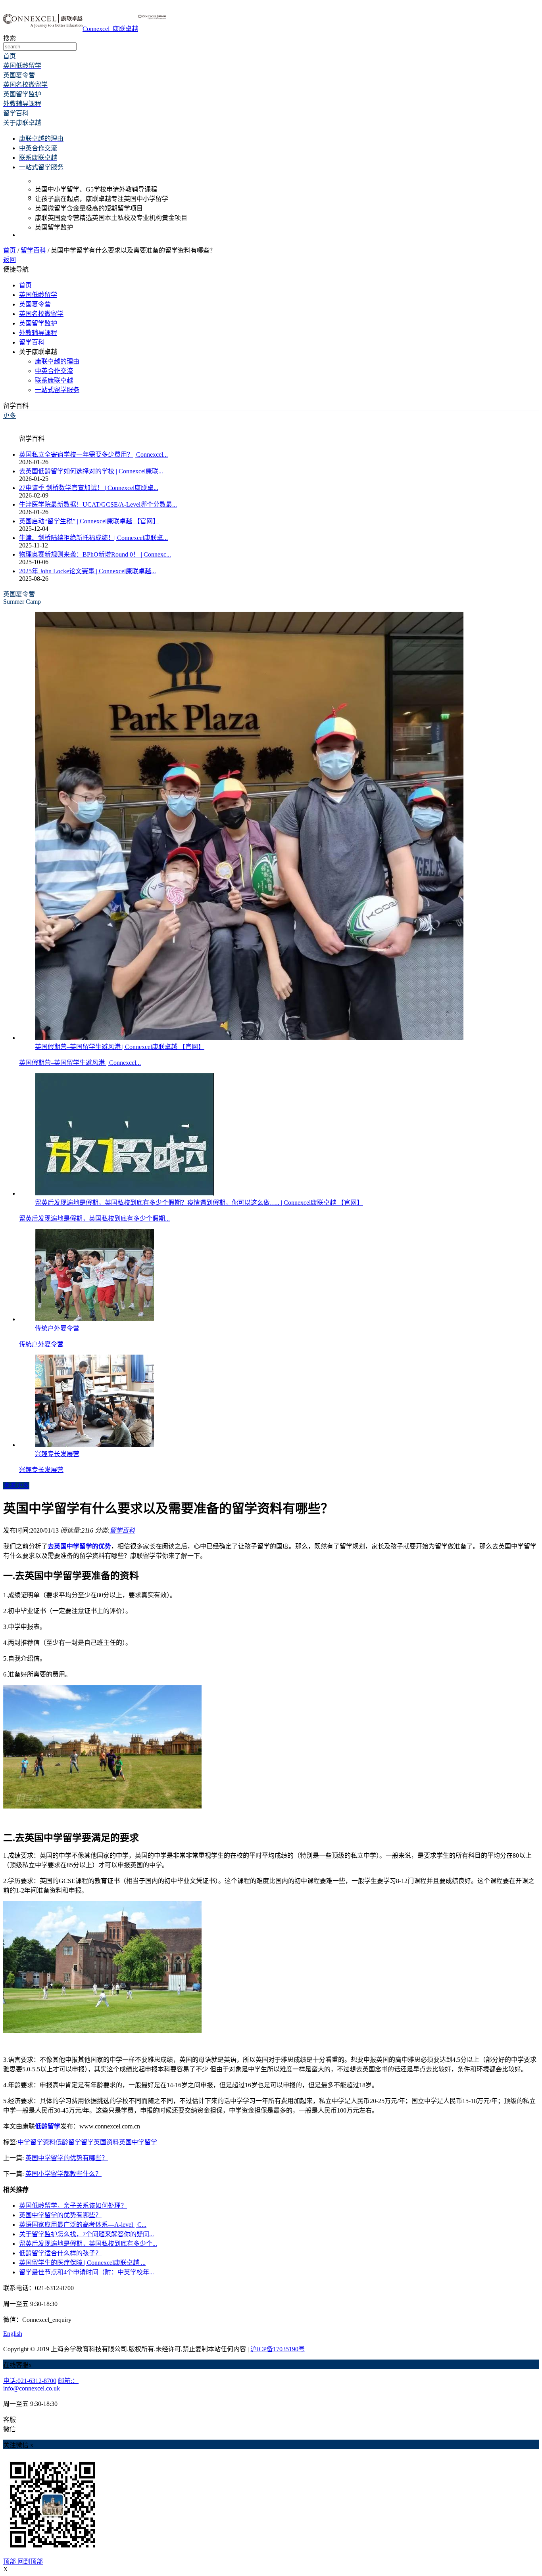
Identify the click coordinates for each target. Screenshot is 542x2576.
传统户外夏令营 (41, 1344)
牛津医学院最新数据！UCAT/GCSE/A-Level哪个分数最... (98, 504)
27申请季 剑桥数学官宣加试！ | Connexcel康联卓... (89, 488)
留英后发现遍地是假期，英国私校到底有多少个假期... (94, 1218)
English (13, 2334)
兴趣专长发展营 (41, 1470)
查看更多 (16, 1486)
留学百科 (33, 250)
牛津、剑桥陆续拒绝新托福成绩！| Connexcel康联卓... (93, 538)
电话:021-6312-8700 (30, 2381)
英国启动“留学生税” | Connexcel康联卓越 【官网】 (89, 521)
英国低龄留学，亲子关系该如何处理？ (73, 2206)
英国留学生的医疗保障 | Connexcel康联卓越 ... (82, 2263)
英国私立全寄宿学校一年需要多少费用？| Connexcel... (93, 455)
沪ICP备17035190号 (278, 2349)
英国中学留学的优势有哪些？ (67, 2158)
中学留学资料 (37, 2142)
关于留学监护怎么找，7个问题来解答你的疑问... (86, 2234)
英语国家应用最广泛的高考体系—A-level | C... (83, 2225)
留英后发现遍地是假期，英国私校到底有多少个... (88, 2244)
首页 (10, 250)
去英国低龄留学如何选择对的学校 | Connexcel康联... (91, 471)
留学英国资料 (100, 2142)
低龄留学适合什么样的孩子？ (60, 2253)
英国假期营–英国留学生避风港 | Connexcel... (80, 1063)
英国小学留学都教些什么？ (63, 2174)
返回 (10, 260)
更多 (10, 416)
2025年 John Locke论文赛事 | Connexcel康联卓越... (87, 571)
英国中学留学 (138, 2142)
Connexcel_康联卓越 (110, 29)
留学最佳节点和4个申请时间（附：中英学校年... (86, 2272)
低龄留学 (68, 2142)
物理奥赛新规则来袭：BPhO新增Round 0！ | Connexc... (95, 554)
